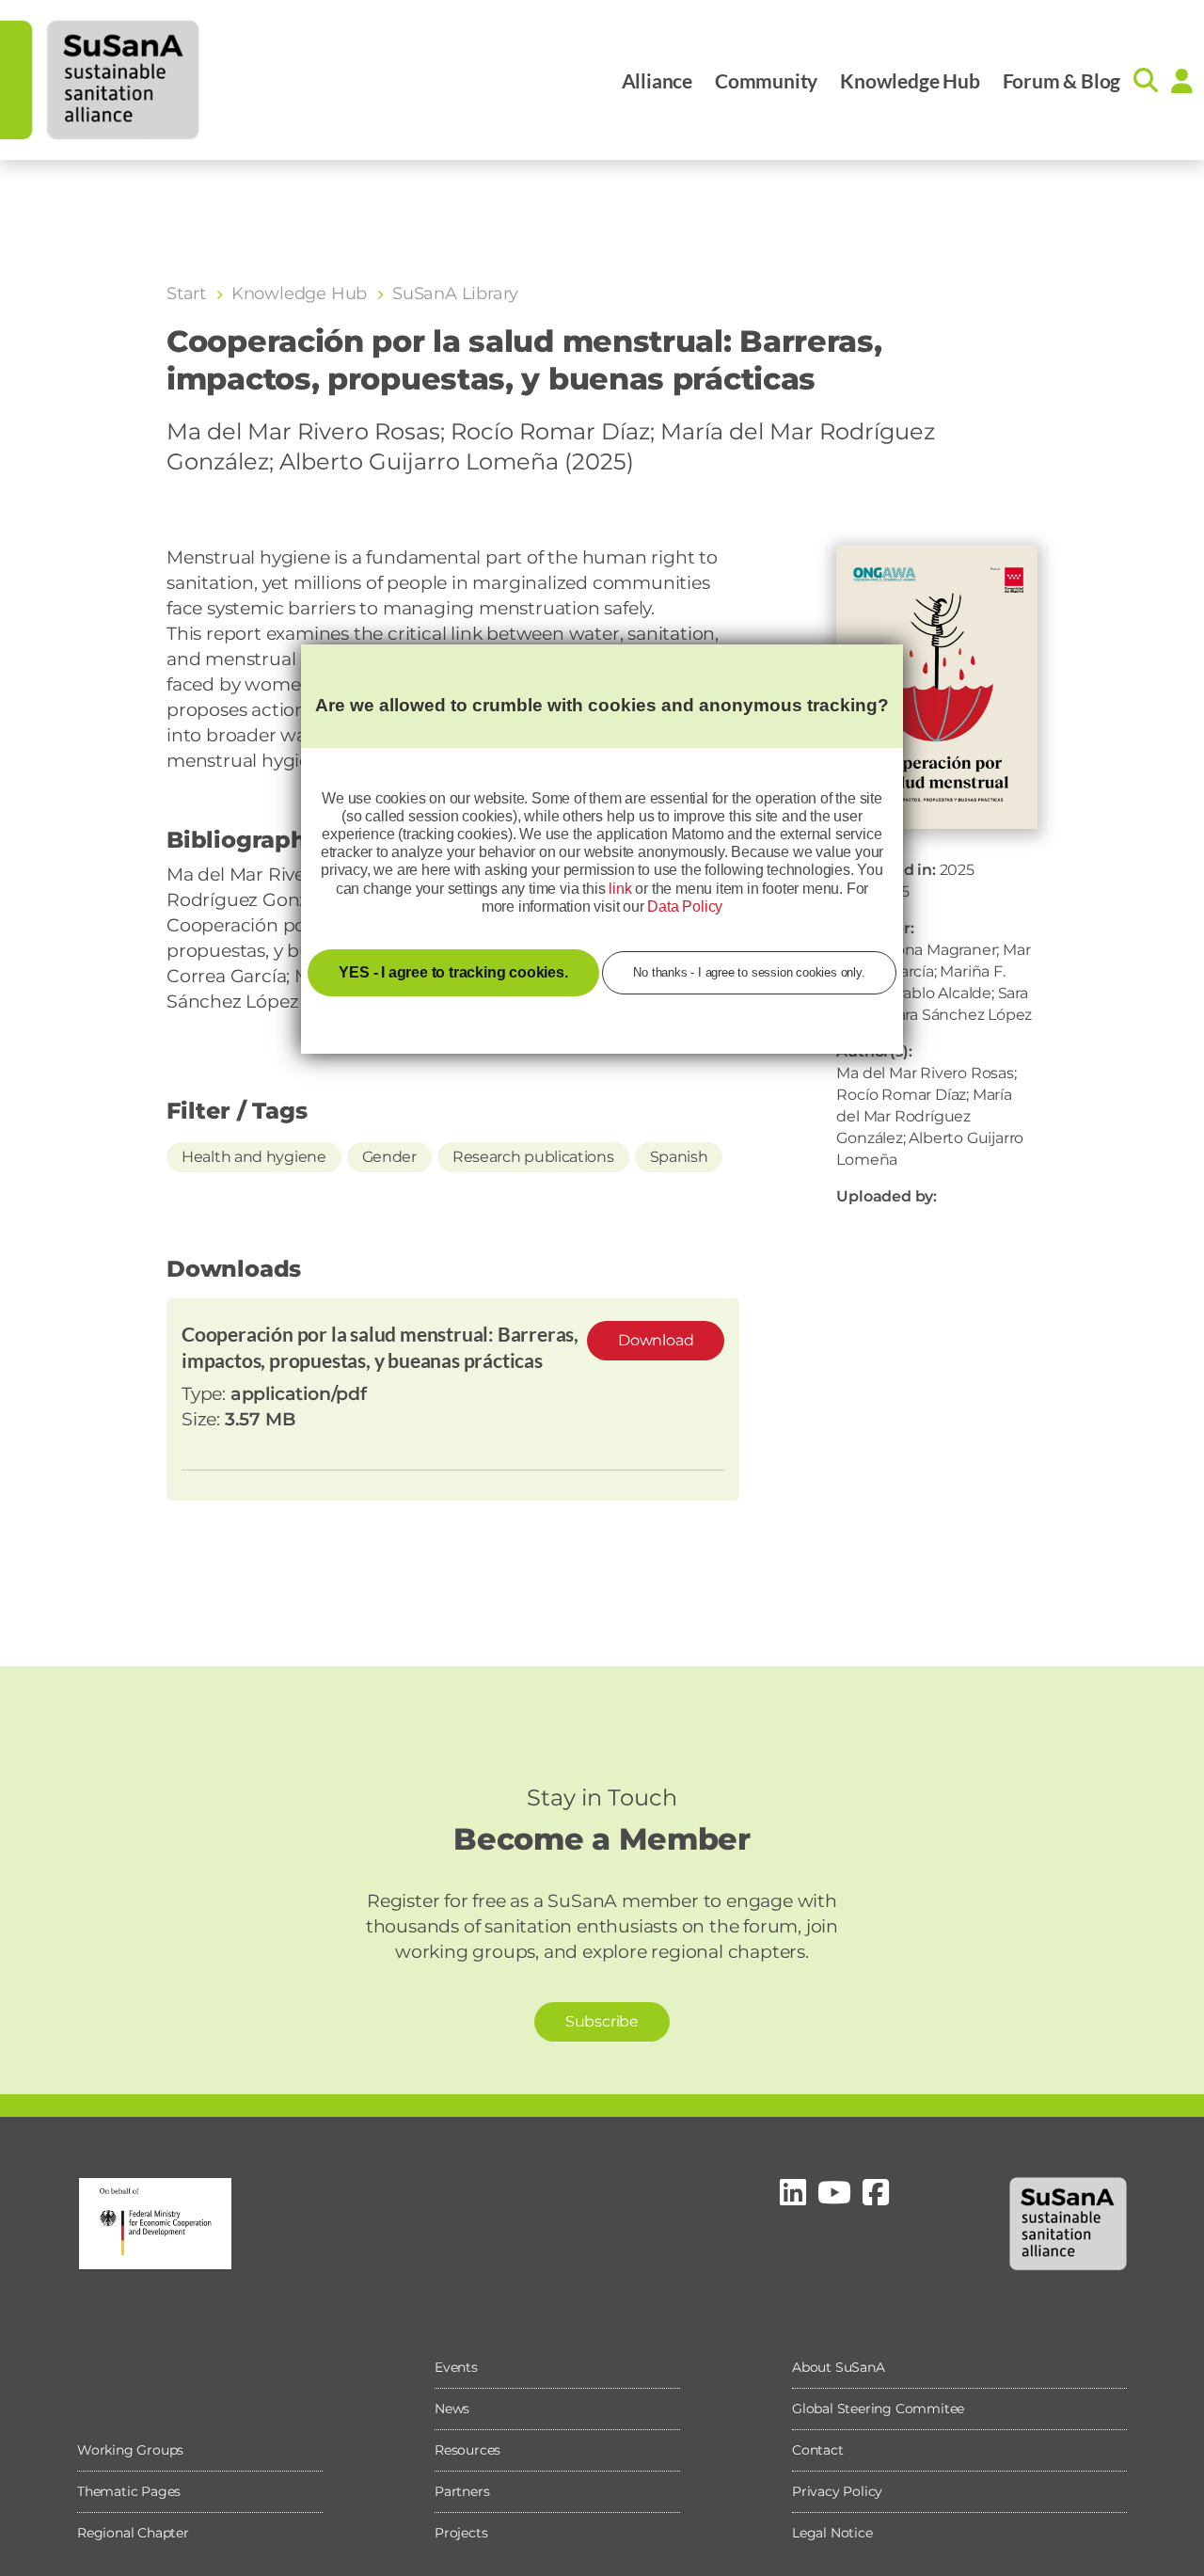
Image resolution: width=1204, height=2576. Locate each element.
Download (656, 1340)
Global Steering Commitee (878, 2409)
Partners (462, 2491)
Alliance (657, 80)
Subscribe (602, 2021)
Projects (461, 2533)
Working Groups (130, 2450)
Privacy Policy (837, 2491)
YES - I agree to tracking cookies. (453, 972)
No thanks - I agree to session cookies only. (749, 972)
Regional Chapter (133, 2533)
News (452, 2409)
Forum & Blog (1062, 80)
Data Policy (685, 906)
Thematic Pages (129, 2491)
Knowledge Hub (910, 80)
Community (766, 80)
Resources (467, 2450)
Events (456, 2367)
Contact (818, 2450)
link (620, 889)
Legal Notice (832, 2533)
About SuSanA (839, 2367)
